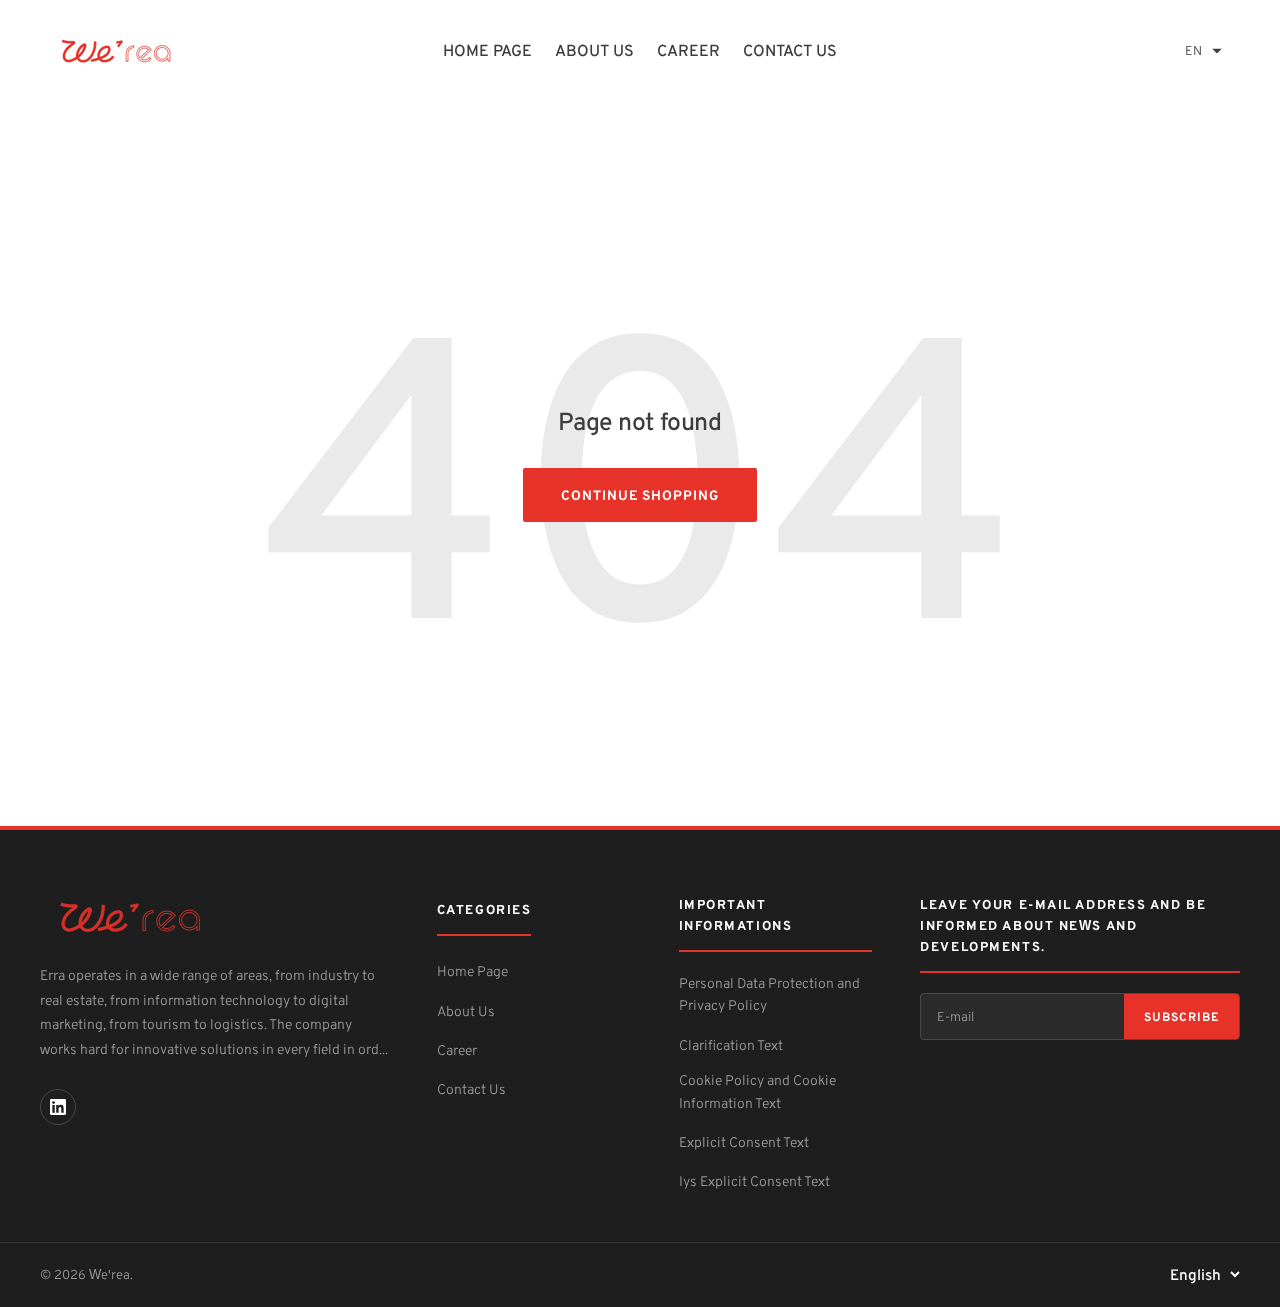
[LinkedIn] (58, 1107)
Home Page (472, 970)
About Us (594, 50)
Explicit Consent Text (744, 1141)
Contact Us (790, 50)
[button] (1203, 50)
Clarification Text (731, 1044)
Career (688, 50)
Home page (487, 50)
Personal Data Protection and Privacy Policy (769, 993)
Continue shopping (640, 494)
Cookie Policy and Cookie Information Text (757, 1090)
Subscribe (1181, 1016)
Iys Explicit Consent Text (754, 1180)
